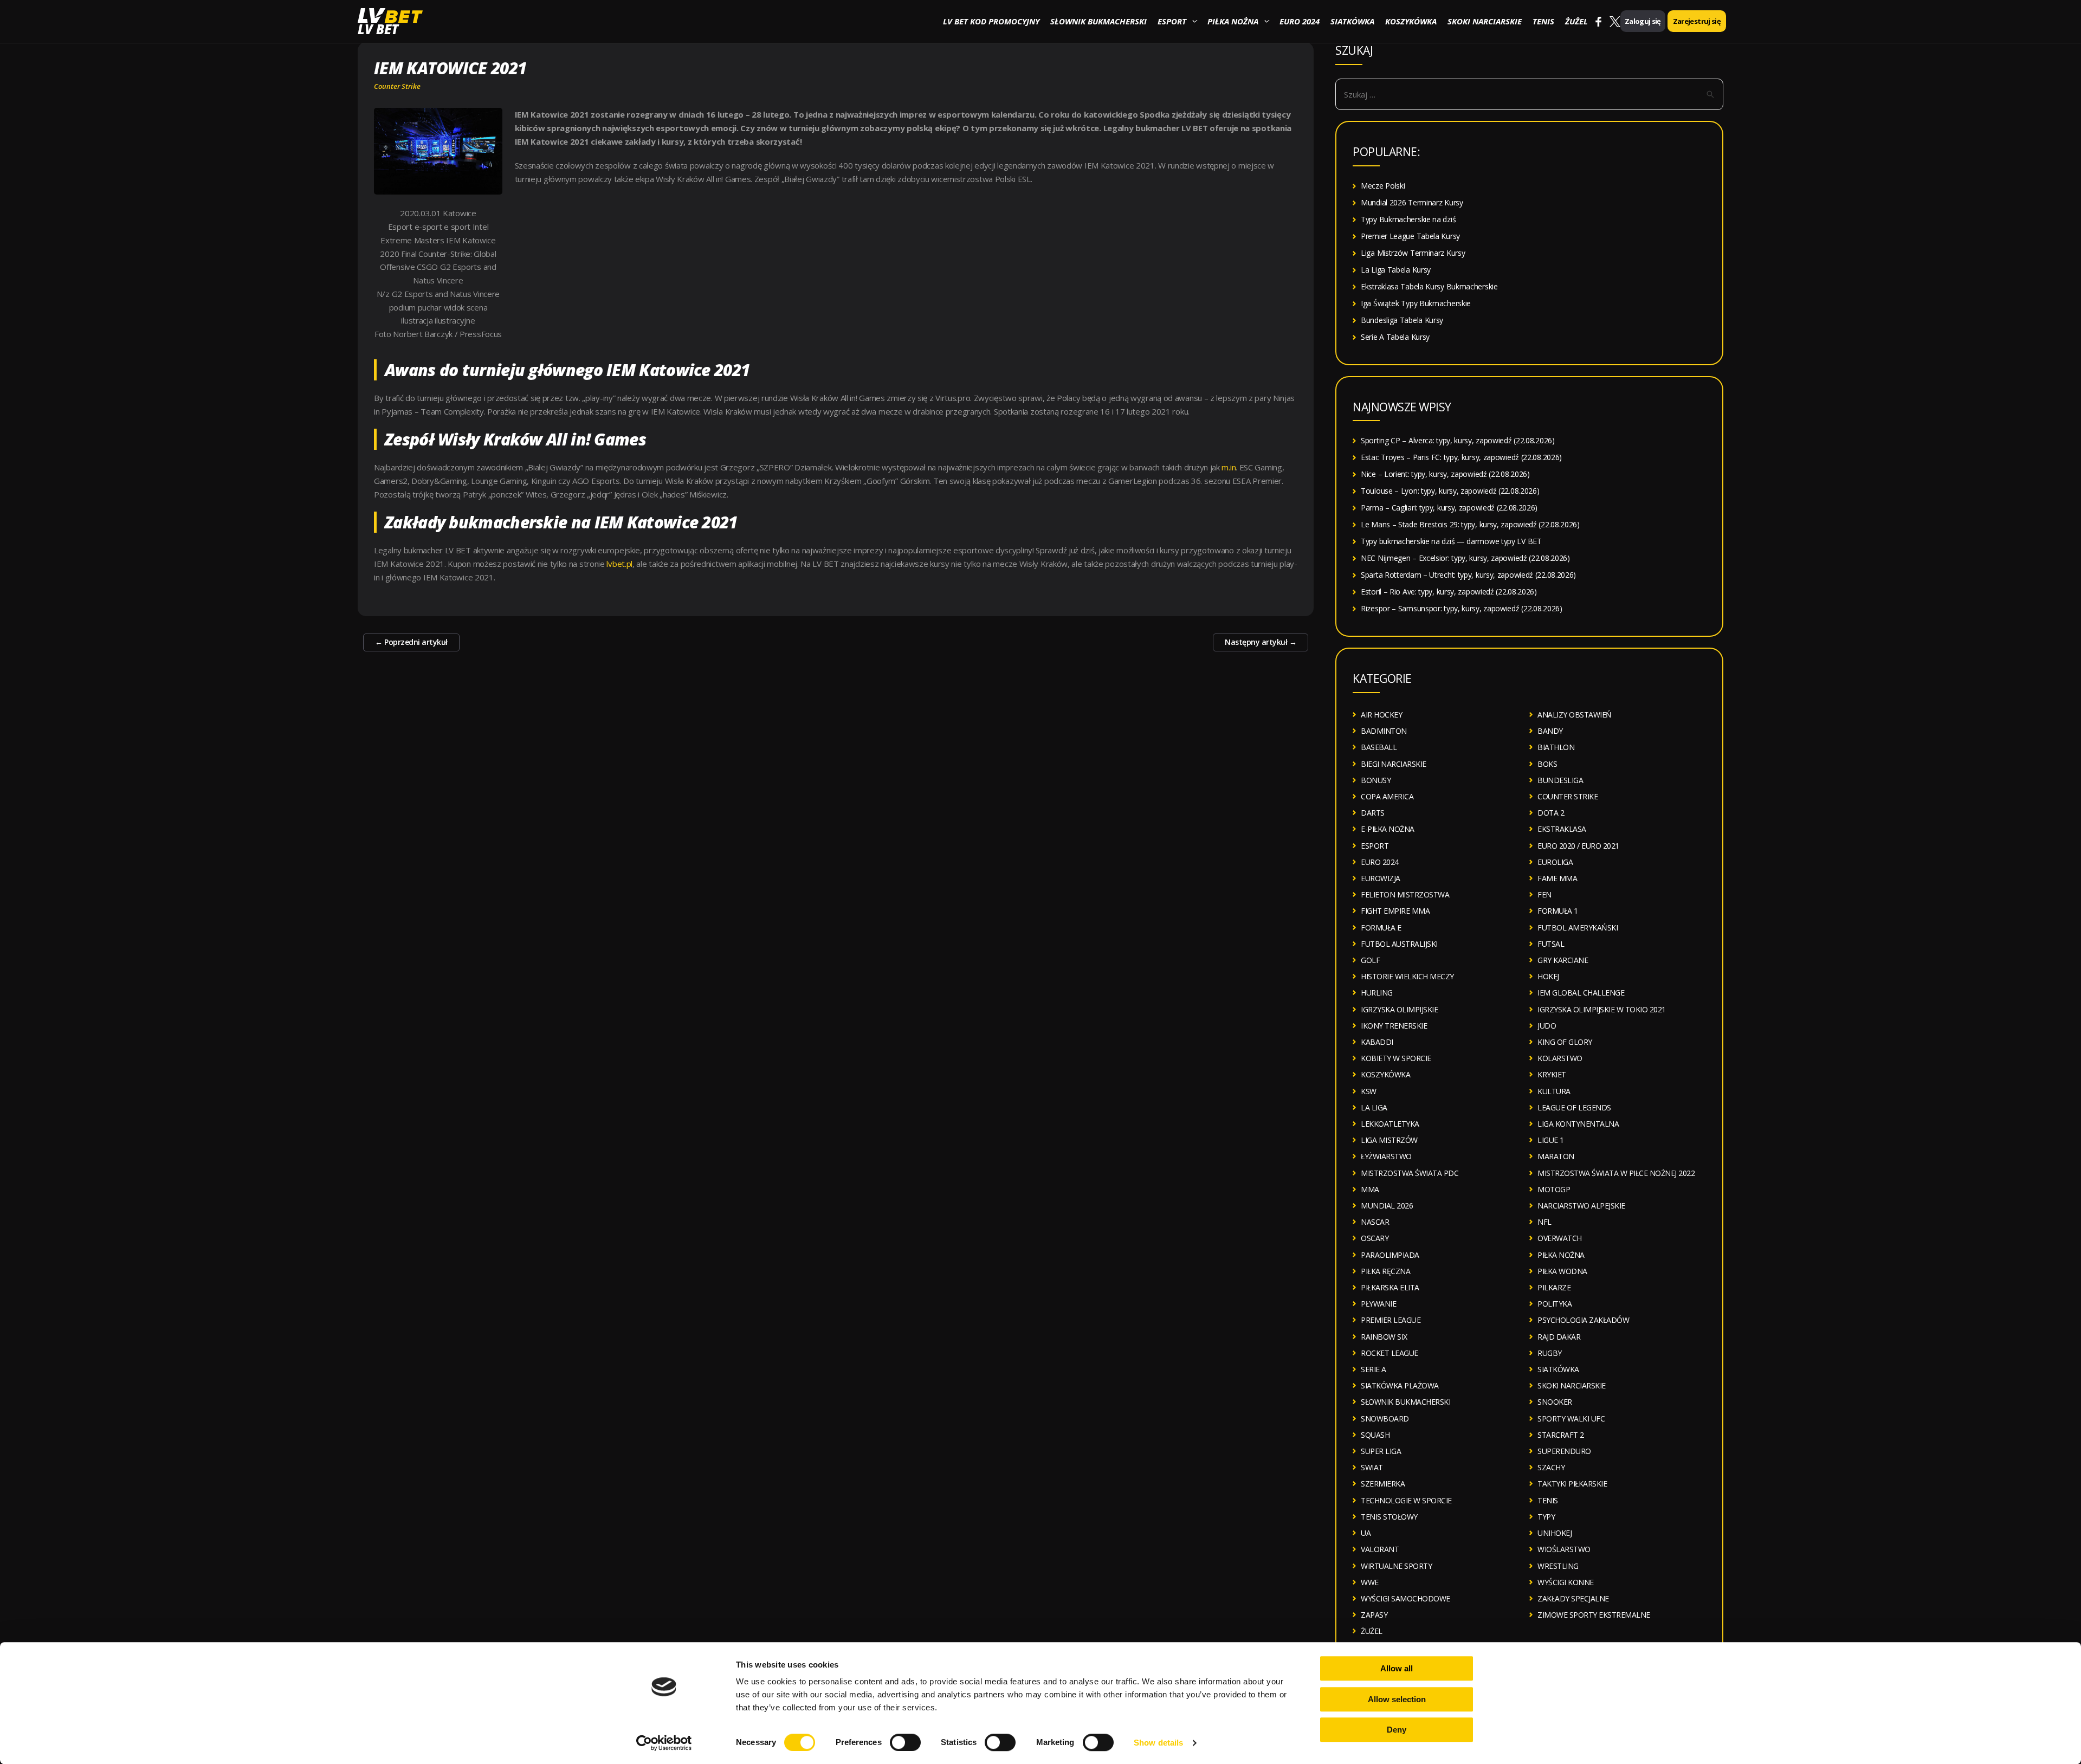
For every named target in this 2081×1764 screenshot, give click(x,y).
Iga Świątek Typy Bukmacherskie (1416, 303)
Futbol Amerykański (1578, 928)
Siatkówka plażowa (1400, 1385)
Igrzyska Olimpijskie (1399, 1009)
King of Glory (1565, 1042)
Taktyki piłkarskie (1572, 1484)
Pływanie (1378, 1304)
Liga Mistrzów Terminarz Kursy (1413, 253)
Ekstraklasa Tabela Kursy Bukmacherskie (1429, 286)
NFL (1544, 1222)
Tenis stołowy (1389, 1517)
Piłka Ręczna (1385, 1271)
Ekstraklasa (1562, 829)
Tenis (1543, 21)
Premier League (1391, 1320)
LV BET (378, 29)
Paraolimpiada (1390, 1255)
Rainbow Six (1384, 1337)
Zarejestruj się (1697, 21)
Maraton (1556, 1156)
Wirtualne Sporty (1396, 1566)
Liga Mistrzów (1389, 1140)
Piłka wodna (1562, 1271)
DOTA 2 (1551, 813)
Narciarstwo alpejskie (1581, 1206)
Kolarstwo (1560, 1058)
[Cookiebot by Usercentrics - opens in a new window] (664, 1743)
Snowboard (1385, 1419)
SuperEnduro (1564, 1451)
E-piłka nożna (1388, 829)
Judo (1547, 1026)
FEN (1544, 894)
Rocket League (1390, 1353)
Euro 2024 (1300, 21)
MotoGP (1554, 1189)
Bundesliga (1560, 780)
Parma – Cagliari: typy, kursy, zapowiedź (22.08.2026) (1449, 508)
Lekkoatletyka (1390, 1124)
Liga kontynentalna (1578, 1124)
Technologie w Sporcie (1406, 1500)
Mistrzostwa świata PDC (1410, 1173)
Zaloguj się (1643, 21)
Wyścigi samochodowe (1405, 1598)
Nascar (1375, 1222)
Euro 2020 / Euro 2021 (1578, 846)
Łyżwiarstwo (1386, 1156)
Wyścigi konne (1566, 1582)
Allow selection (1397, 1699)
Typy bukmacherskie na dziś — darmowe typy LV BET (1451, 541)
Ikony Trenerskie (1394, 1026)
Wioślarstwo (1564, 1549)
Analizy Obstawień (1575, 715)
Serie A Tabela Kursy (1395, 337)
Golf (1370, 960)
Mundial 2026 (1387, 1206)
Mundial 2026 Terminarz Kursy (1412, 202)
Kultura (1554, 1091)
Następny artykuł (1261, 642)
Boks (1547, 764)
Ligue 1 (1551, 1140)
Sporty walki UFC (1571, 1419)
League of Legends (1574, 1107)
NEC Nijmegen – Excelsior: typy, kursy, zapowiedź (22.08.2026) (1465, 558)
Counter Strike (397, 86)
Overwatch (1560, 1238)
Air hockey (1381, 715)
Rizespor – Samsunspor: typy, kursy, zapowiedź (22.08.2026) (1462, 608)
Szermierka (1383, 1484)
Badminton (1384, 731)
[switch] (905, 1742)
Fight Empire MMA (1395, 911)
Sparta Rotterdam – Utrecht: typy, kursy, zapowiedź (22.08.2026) (1468, 575)
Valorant (1380, 1549)
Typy (1546, 1517)
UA (1366, 1533)
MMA (1370, 1189)
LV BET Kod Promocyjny (991, 21)
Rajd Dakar (1559, 1337)
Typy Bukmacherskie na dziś (1408, 219)
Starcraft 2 (1561, 1435)
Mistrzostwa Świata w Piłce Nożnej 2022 (1616, 1173)
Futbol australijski (1399, 944)
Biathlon (1556, 747)
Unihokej (1555, 1533)
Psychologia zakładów (1583, 1320)
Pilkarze (1554, 1287)
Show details (1158, 1743)
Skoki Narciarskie (1485, 21)
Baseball (1379, 747)
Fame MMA (1557, 878)
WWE (1370, 1582)
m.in (1229, 467)
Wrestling (1558, 1566)
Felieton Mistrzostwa (1405, 894)
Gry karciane (1563, 960)
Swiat (1372, 1467)
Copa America (1387, 796)
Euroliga (1555, 862)
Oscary (1375, 1238)
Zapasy (1374, 1615)
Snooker (1555, 1402)
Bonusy (1376, 780)
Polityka (1555, 1304)
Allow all (1397, 1668)
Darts (1373, 813)
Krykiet (1552, 1074)
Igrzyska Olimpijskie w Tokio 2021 (1602, 1009)
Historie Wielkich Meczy (1407, 976)
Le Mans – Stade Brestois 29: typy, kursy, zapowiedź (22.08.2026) (1470, 524)
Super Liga (1381, 1451)
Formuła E (1381, 928)
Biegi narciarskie (1394, 764)
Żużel (1576, 21)
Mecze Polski (1383, 186)
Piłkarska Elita (1390, 1287)
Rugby (1550, 1353)
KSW (1369, 1091)
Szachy (1551, 1467)
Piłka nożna (1233, 21)
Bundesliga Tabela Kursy (1402, 320)
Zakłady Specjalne (1573, 1598)
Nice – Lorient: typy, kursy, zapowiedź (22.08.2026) (1445, 474)
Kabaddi (1377, 1042)
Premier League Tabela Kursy (1410, 236)
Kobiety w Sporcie (1396, 1058)
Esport (1172, 21)
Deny (1397, 1730)
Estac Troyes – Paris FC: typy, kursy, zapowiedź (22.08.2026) (1461, 457)
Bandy (1550, 731)
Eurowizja (1381, 878)
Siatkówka (1352, 21)
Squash (1375, 1435)
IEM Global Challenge (1581, 993)
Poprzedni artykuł (411, 642)
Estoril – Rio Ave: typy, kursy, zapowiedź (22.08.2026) (1449, 592)
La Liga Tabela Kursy (1396, 270)
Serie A (1374, 1369)
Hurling (1377, 993)
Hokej (1548, 976)
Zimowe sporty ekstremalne (1594, 1615)
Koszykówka (1411, 21)
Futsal (1551, 944)
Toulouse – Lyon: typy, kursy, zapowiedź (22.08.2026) (1450, 491)
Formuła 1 (1558, 911)
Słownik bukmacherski (1098, 21)
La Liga (1374, 1107)
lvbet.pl (619, 564)
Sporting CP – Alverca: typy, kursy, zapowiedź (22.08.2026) (1458, 440)
